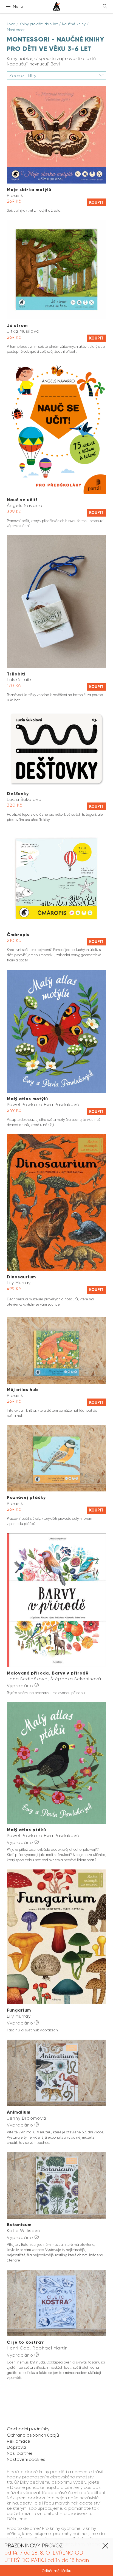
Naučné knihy (74, 24)
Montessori (16, 30)
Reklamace (19, 2441)
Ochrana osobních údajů (33, 2435)
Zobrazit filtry (23, 75)
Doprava (16, 2447)
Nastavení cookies (26, 2459)
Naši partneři (20, 2453)
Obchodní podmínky (28, 2429)
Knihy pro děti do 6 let (39, 24)
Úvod (11, 24)
